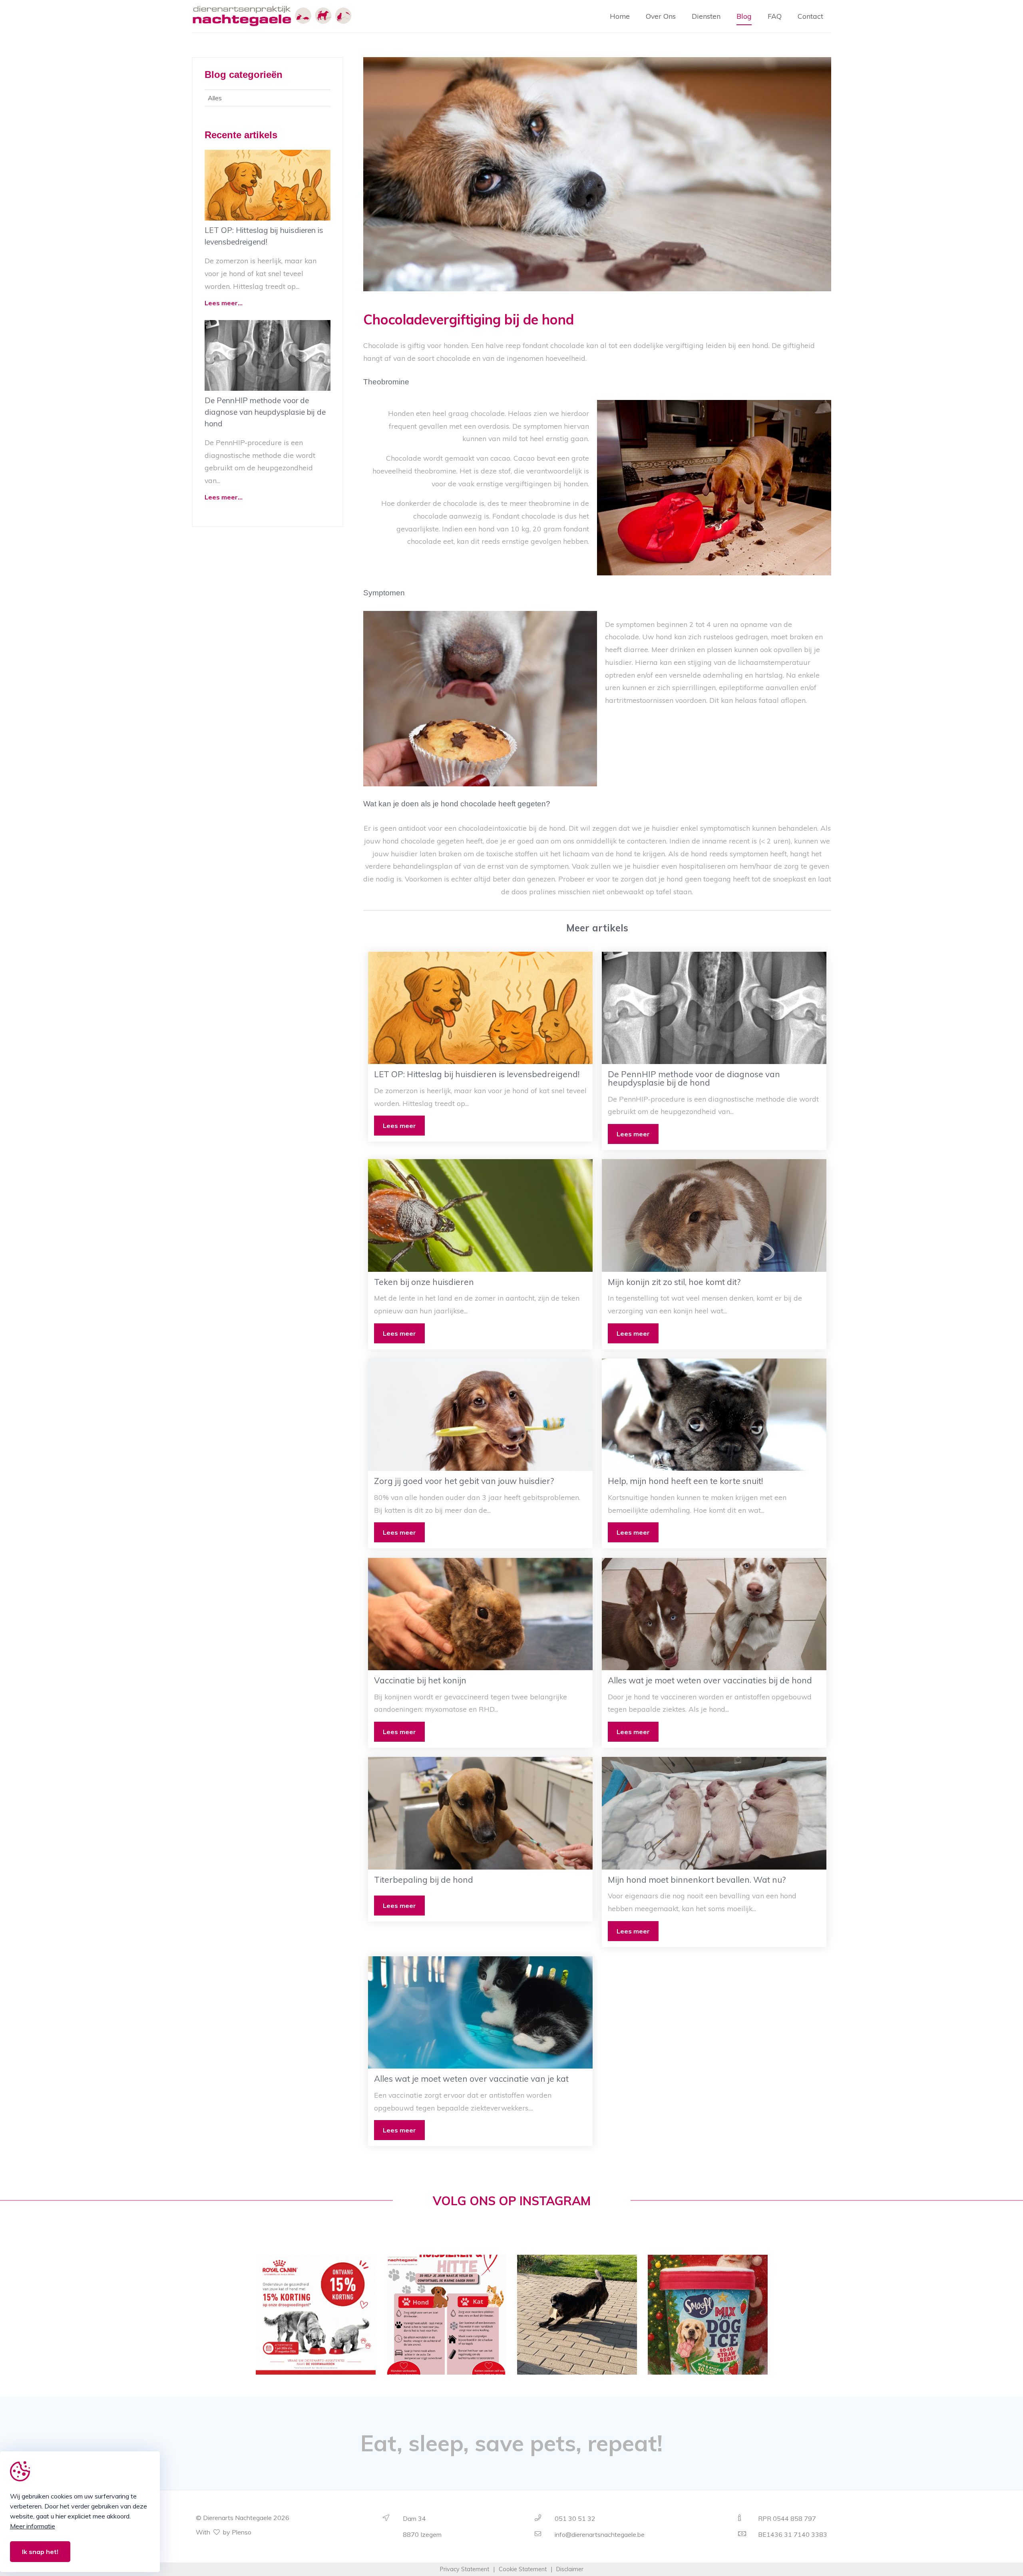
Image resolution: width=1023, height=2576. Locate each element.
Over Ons (661, 16)
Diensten (706, 16)
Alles (215, 98)
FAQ (775, 16)
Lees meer (399, 1126)
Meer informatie (33, 2526)
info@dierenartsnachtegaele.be (600, 2534)
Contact (810, 16)
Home (620, 16)
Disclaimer (570, 2569)
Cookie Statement (523, 2569)
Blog (744, 16)
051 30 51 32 (575, 2518)
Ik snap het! (40, 2552)
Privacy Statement (465, 2569)
